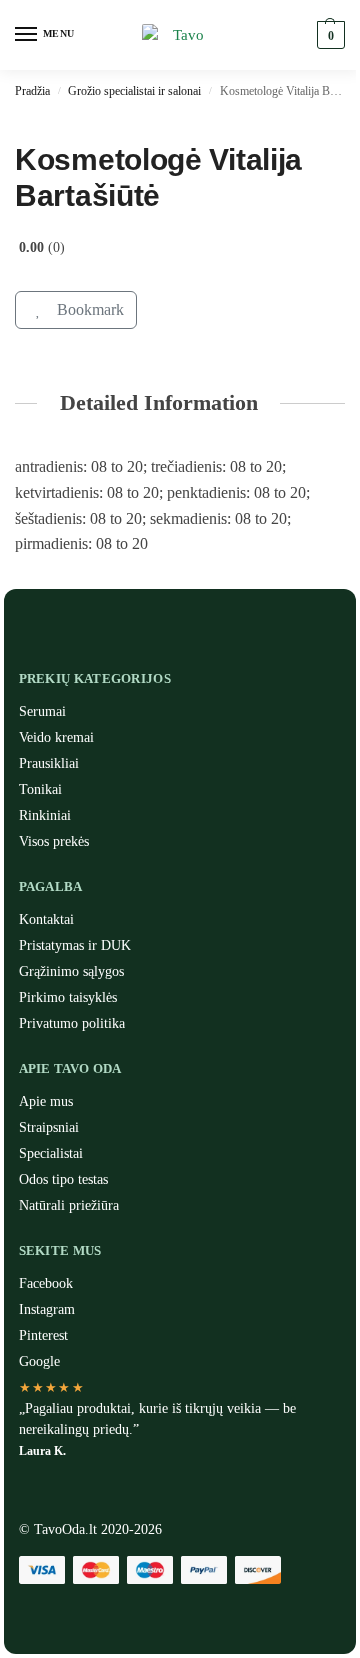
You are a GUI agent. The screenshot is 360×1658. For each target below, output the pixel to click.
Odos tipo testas (63, 1179)
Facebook (46, 1283)
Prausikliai (49, 763)
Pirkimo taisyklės (68, 997)
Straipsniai (49, 1127)
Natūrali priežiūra (69, 1205)
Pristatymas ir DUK (75, 945)
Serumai (42, 711)
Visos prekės (54, 841)
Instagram (47, 1309)
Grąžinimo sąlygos (71, 971)
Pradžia (32, 91)
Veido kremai (56, 737)
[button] (328, 35)
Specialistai (51, 1153)
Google (39, 1361)
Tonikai (40, 789)
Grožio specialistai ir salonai (134, 91)
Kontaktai (46, 919)
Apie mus (46, 1101)
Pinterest (43, 1335)
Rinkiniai (45, 815)
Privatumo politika (72, 1023)
